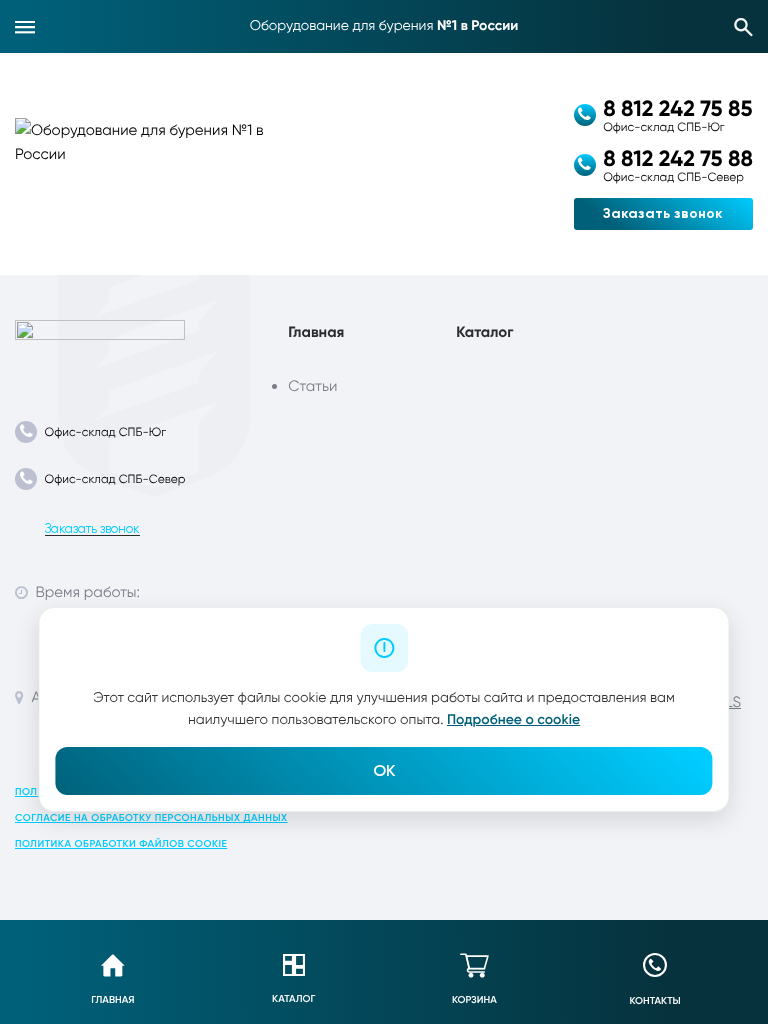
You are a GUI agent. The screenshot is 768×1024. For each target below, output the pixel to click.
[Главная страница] (100, 348)
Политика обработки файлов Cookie (121, 844)
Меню (25, 27)
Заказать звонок (663, 213)
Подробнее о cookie (513, 719)
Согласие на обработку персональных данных (151, 818)
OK (384, 770)
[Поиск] (744, 27)
